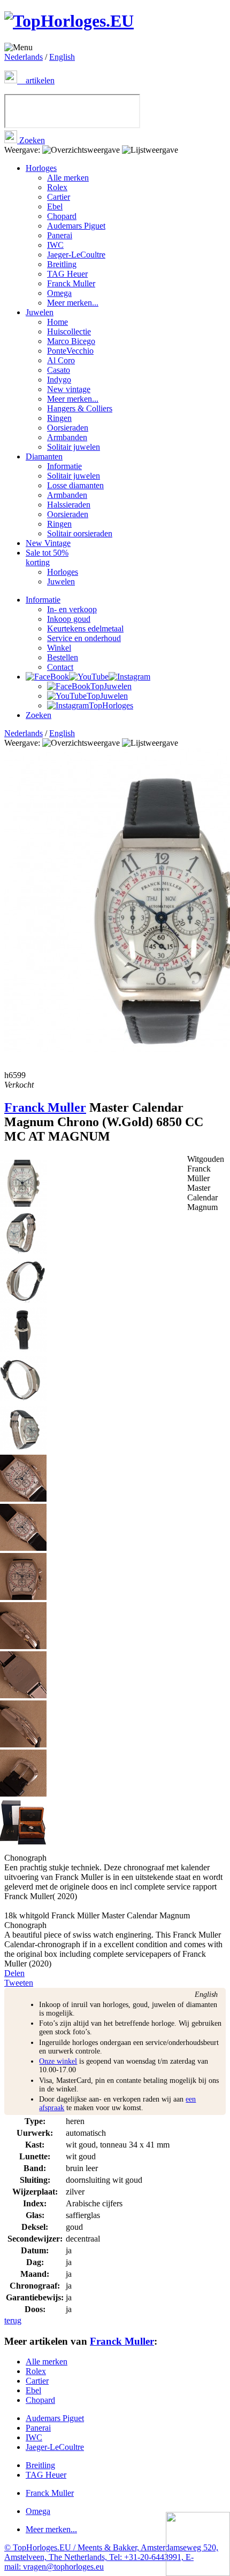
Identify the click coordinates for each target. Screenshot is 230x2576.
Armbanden (67, 437)
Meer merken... (73, 303)
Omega (59, 293)
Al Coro (61, 360)
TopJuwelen (111, 686)
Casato (59, 370)
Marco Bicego (71, 341)
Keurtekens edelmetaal (85, 629)
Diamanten (44, 456)
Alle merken (68, 178)
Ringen (59, 418)
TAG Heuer (67, 274)
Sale (47, 557)
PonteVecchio (70, 351)
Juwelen (40, 312)
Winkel (59, 648)
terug (13, 2320)
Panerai (60, 235)
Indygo (59, 380)
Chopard (62, 216)
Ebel (55, 206)
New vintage (69, 389)
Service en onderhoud (84, 638)
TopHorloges (111, 705)
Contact (60, 667)
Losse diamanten (75, 485)
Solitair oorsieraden (80, 533)
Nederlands (24, 57)
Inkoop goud (69, 619)
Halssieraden (69, 505)
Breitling (62, 264)
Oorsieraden (68, 428)
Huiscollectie (69, 331)
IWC (55, 245)
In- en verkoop (72, 609)
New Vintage (48, 543)
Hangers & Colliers (80, 408)
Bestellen (63, 657)
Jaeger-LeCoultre (76, 255)
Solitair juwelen (74, 447)
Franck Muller (71, 283)
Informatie (64, 466)
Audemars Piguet (76, 226)
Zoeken (31, 140)
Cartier (59, 197)
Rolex (57, 187)
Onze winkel (58, 2061)
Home (57, 322)
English (62, 57)
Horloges (41, 168)
